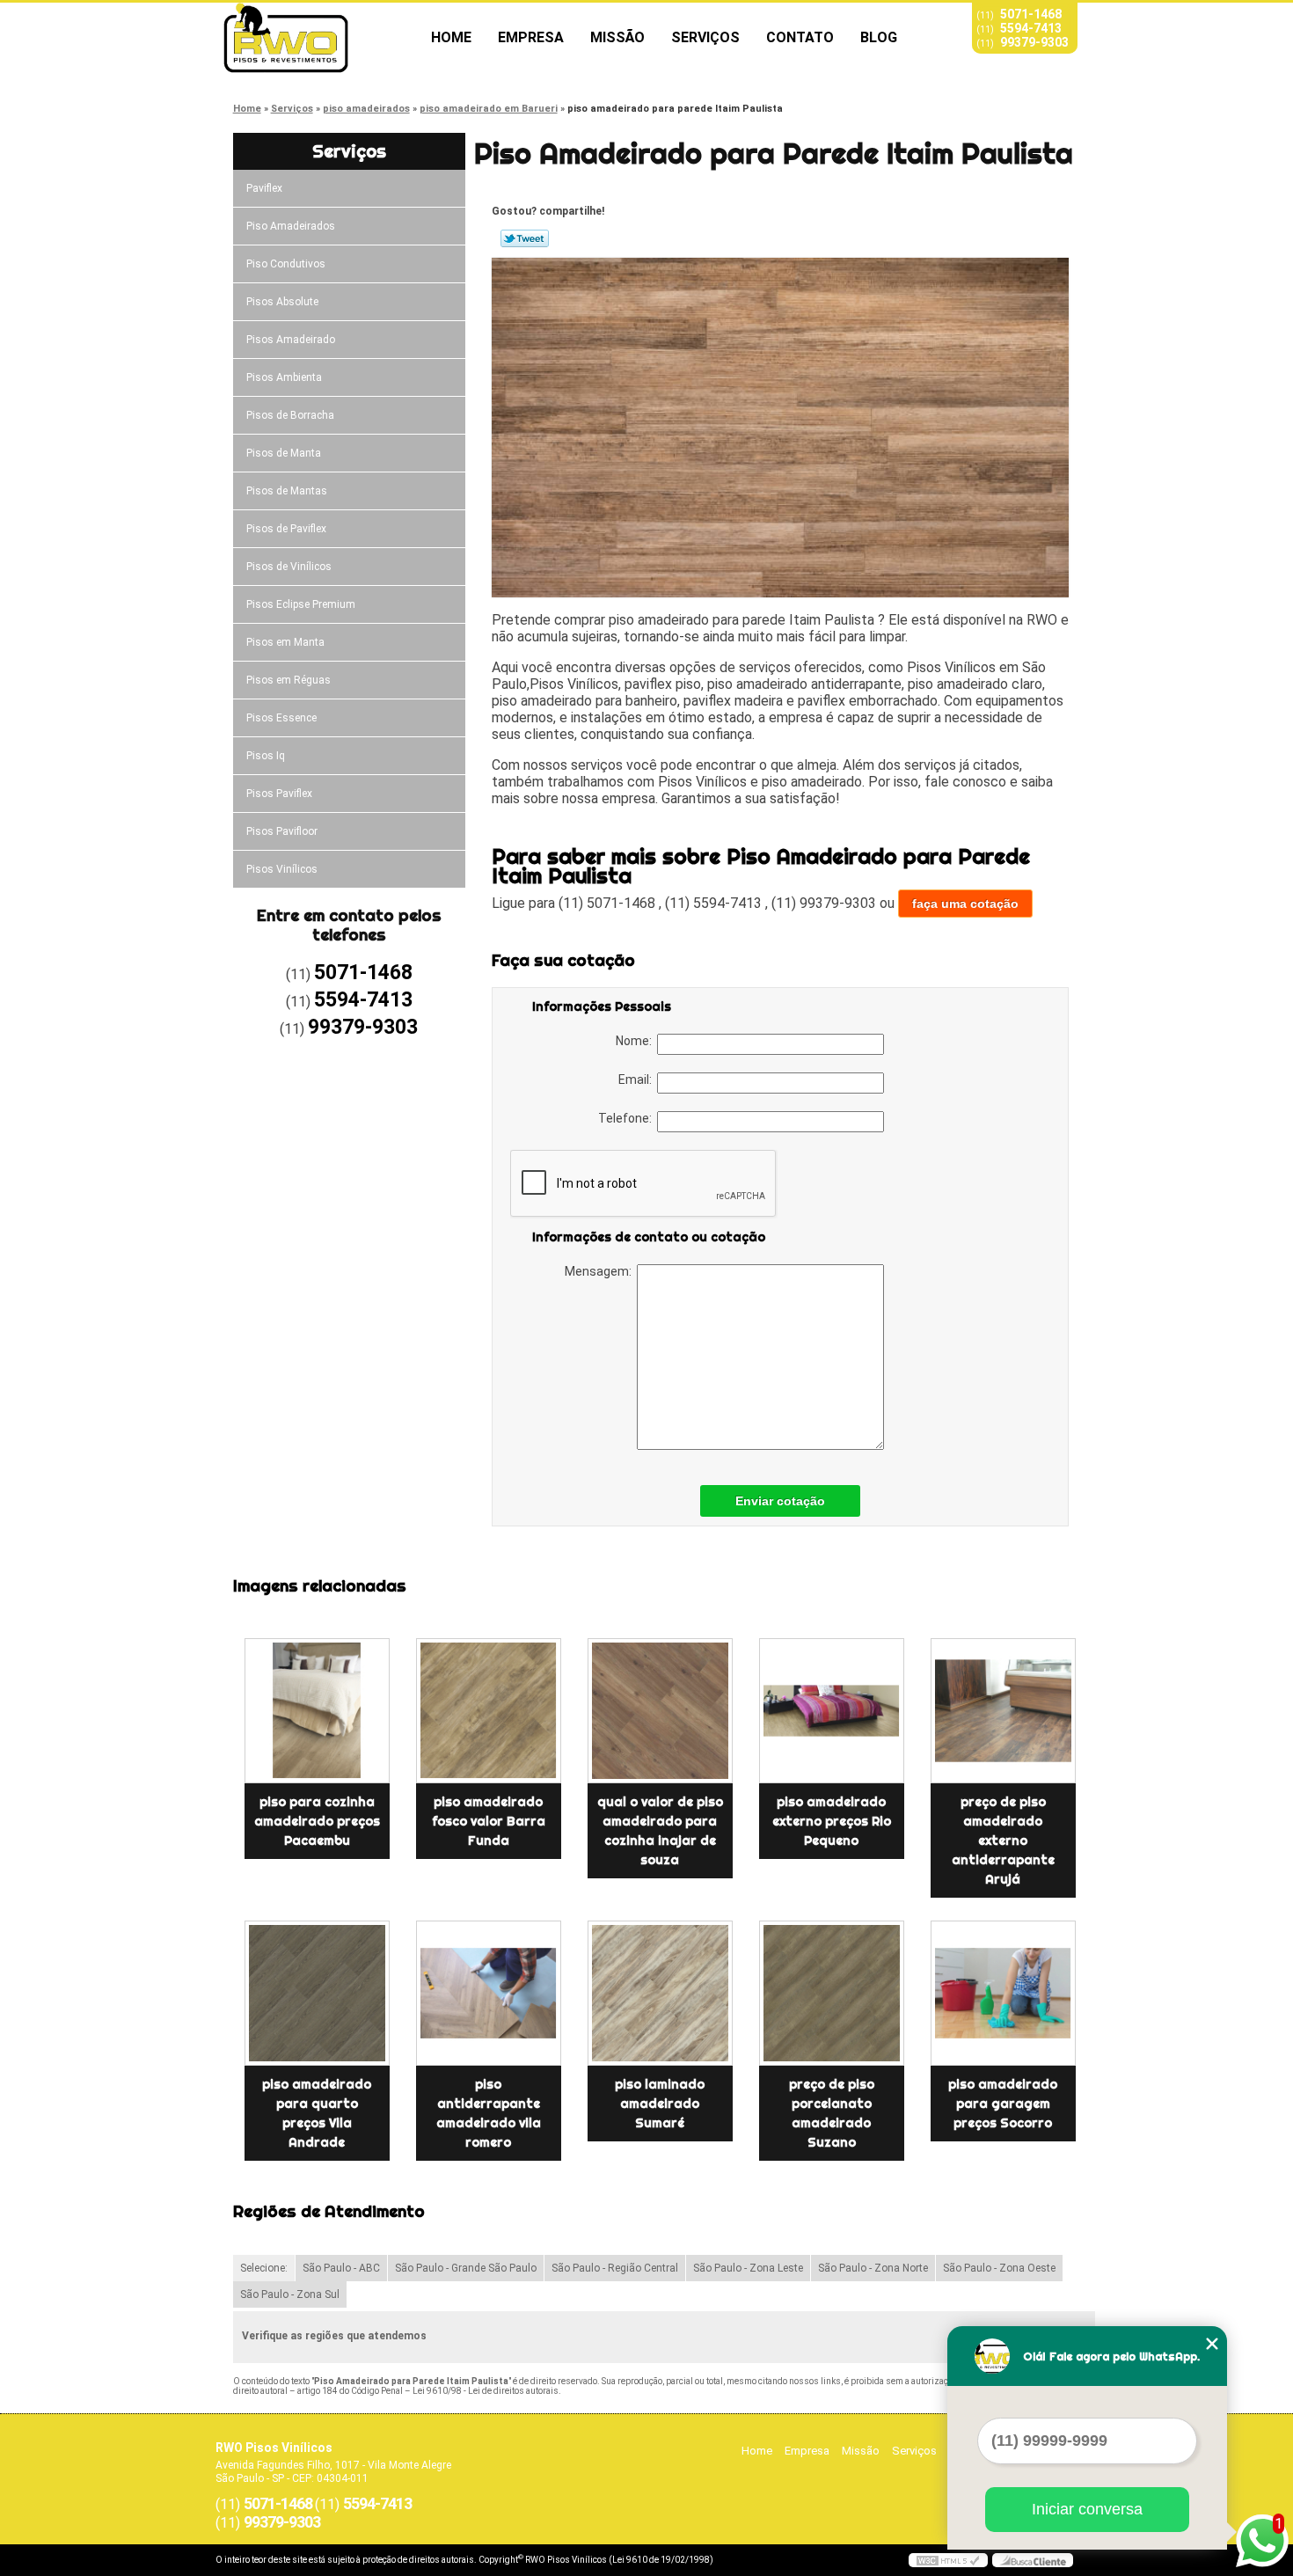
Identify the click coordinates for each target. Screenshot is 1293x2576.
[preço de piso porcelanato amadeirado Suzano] (832, 1993)
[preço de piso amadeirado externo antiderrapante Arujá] (1003, 1711)
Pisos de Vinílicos (289, 567)
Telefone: (628, 1118)
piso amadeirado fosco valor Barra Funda (489, 1821)
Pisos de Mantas (287, 491)
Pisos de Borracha (290, 415)
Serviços (705, 37)
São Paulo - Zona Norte (873, 2268)
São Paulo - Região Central (615, 2268)
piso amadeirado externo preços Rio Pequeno (832, 1821)
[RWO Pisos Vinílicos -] (317, 38)
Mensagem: (601, 1271)
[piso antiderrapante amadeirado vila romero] (489, 1993)
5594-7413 (1031, 28)
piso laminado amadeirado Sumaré (660, 2104)
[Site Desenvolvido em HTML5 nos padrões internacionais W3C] (948, 2560)
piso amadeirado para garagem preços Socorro (1003, 2104)
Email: (638, 1079)
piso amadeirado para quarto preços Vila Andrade (317, 2113)
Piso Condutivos (286, 264)
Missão (617, 37)
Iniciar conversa (1087, 2509)
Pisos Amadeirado (291, 340)
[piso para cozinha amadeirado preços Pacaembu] (317, 1711)
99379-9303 (1034, 42)
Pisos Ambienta (284, 377)
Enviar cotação (780, 1501)
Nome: (636, 1041)
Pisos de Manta (284, 453)
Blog (879, 37)
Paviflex (264, 188)
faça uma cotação (965, 904)
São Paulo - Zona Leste (748, 2268)
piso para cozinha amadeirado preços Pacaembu (317, 1821)
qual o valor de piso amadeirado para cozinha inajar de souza (660, 1831)
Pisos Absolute (282, 302)
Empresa (531, 37)
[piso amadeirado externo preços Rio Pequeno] (832, 1711)
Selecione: (264, 2268)
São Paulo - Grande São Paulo (466, 2268)
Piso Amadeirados (291, 226)
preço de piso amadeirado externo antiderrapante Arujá (1003, 1841)
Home (451, 37)
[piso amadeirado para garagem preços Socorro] (1003, 1993)
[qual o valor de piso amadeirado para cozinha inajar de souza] (660, 1711)
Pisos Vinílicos (282, 869)
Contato (800, 37)
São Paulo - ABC (341, 2268)
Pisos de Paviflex (286, 529)
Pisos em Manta (285, 642)
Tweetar (525, 238)
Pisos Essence (281, 718)
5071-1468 (1031, 14)
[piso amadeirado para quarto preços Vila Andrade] (317, 1993)
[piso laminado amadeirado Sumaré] (660, 1993)
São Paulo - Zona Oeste (999, 2268)
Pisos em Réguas (289, 680)
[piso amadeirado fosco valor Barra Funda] (489, 1711)
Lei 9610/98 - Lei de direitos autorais (486, 2391)
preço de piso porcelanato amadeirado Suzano (832, 2113)
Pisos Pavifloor (282, 831)
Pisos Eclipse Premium (301, 604)
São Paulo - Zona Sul (290, 2294)
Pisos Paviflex (279, 794)
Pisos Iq (266, 756)
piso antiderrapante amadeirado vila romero (489, 2113)
